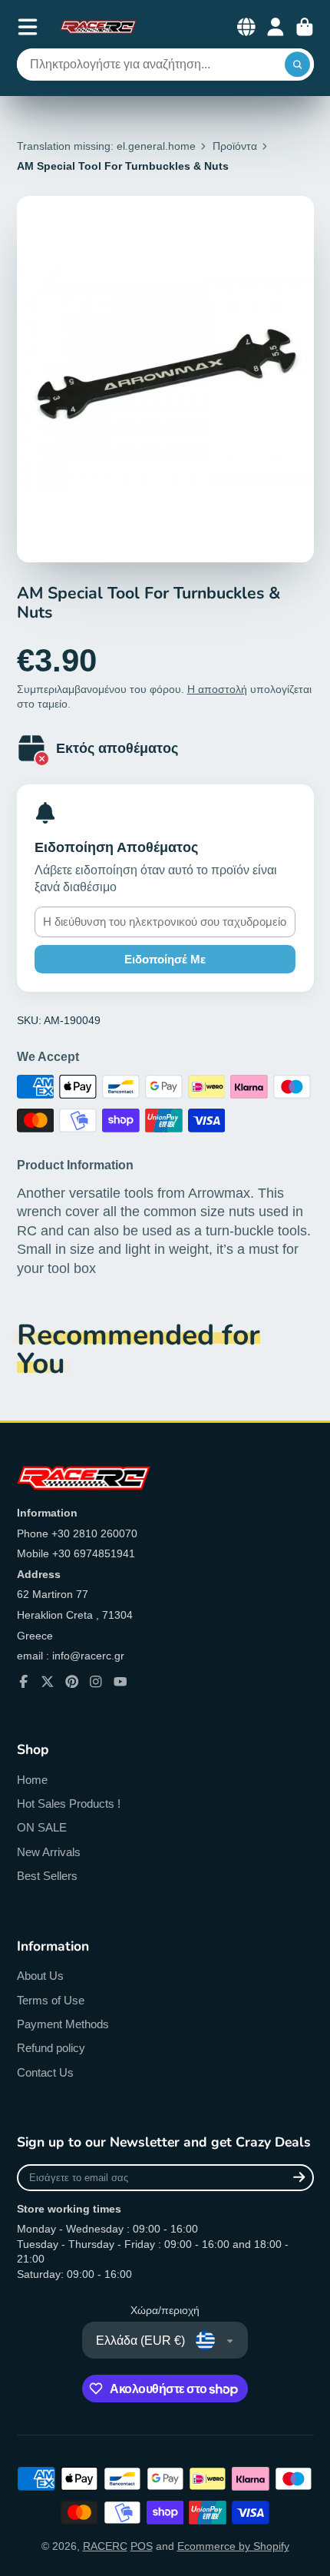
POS (142, 2546)
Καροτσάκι (305, 27)
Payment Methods (63, 2024)
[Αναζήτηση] (298, 65)
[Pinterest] (72, 1682)
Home (32, 1780)
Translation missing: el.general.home (106, 146)
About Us (40, 1976)
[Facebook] (24, 1682)
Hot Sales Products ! (69, 1804)
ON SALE (42, 1827)
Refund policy (51, 2048)
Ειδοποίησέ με (165, 959)
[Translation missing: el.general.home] (98, 27)
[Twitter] (48, 1682)
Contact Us (45, 2072)
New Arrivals (49, 1852)
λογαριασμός (276, 27)
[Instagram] (96, 1682)
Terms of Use (51, 2000)
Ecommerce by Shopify (233, 2546)
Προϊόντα (235, 146)
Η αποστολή (217, 689)
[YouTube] (120, 1682)
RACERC (105, 2546)
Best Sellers (47, 1876)
